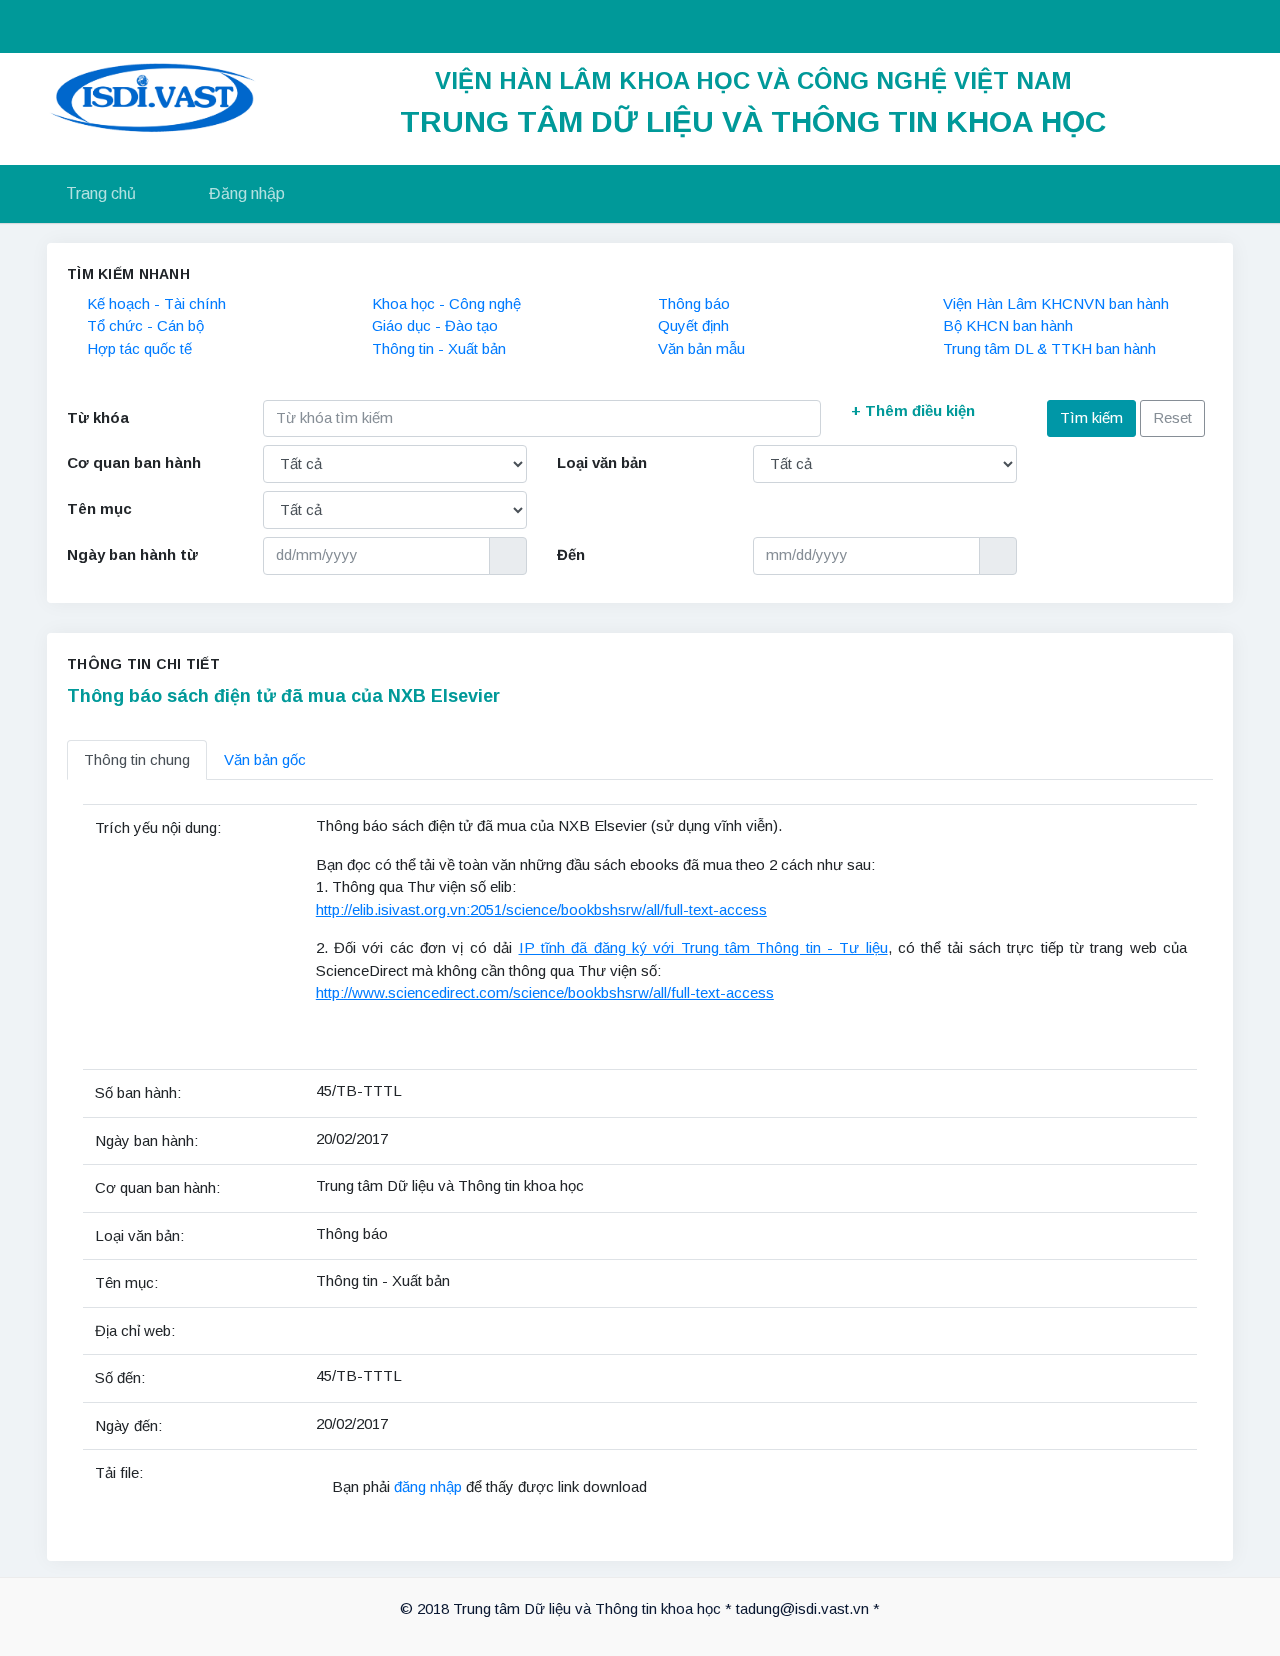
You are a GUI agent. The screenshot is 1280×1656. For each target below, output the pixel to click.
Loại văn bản (602, 462)
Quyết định (693, 325)
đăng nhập (430, 1486)
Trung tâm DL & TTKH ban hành (1049, 348)
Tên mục (99, 508)
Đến (571, 554)
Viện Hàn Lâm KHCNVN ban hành (1056, 303)
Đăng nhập (247, 193)
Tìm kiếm (1091, 417)
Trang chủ (101, 193)
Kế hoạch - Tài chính (156, 303)
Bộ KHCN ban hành (1008, 325)
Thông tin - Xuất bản (439, 348)
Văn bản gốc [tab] (265, 759)
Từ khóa (98, 417)
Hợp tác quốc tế (139, 348)
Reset (1172, 417)
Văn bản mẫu (701, 348)
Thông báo (694, 303)
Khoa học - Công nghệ (446, 303)
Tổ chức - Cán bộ (145, 325)
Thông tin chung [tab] (137, 759)
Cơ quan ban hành (134, 462)
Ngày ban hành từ (132, 554)
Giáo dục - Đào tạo (435, 325)
